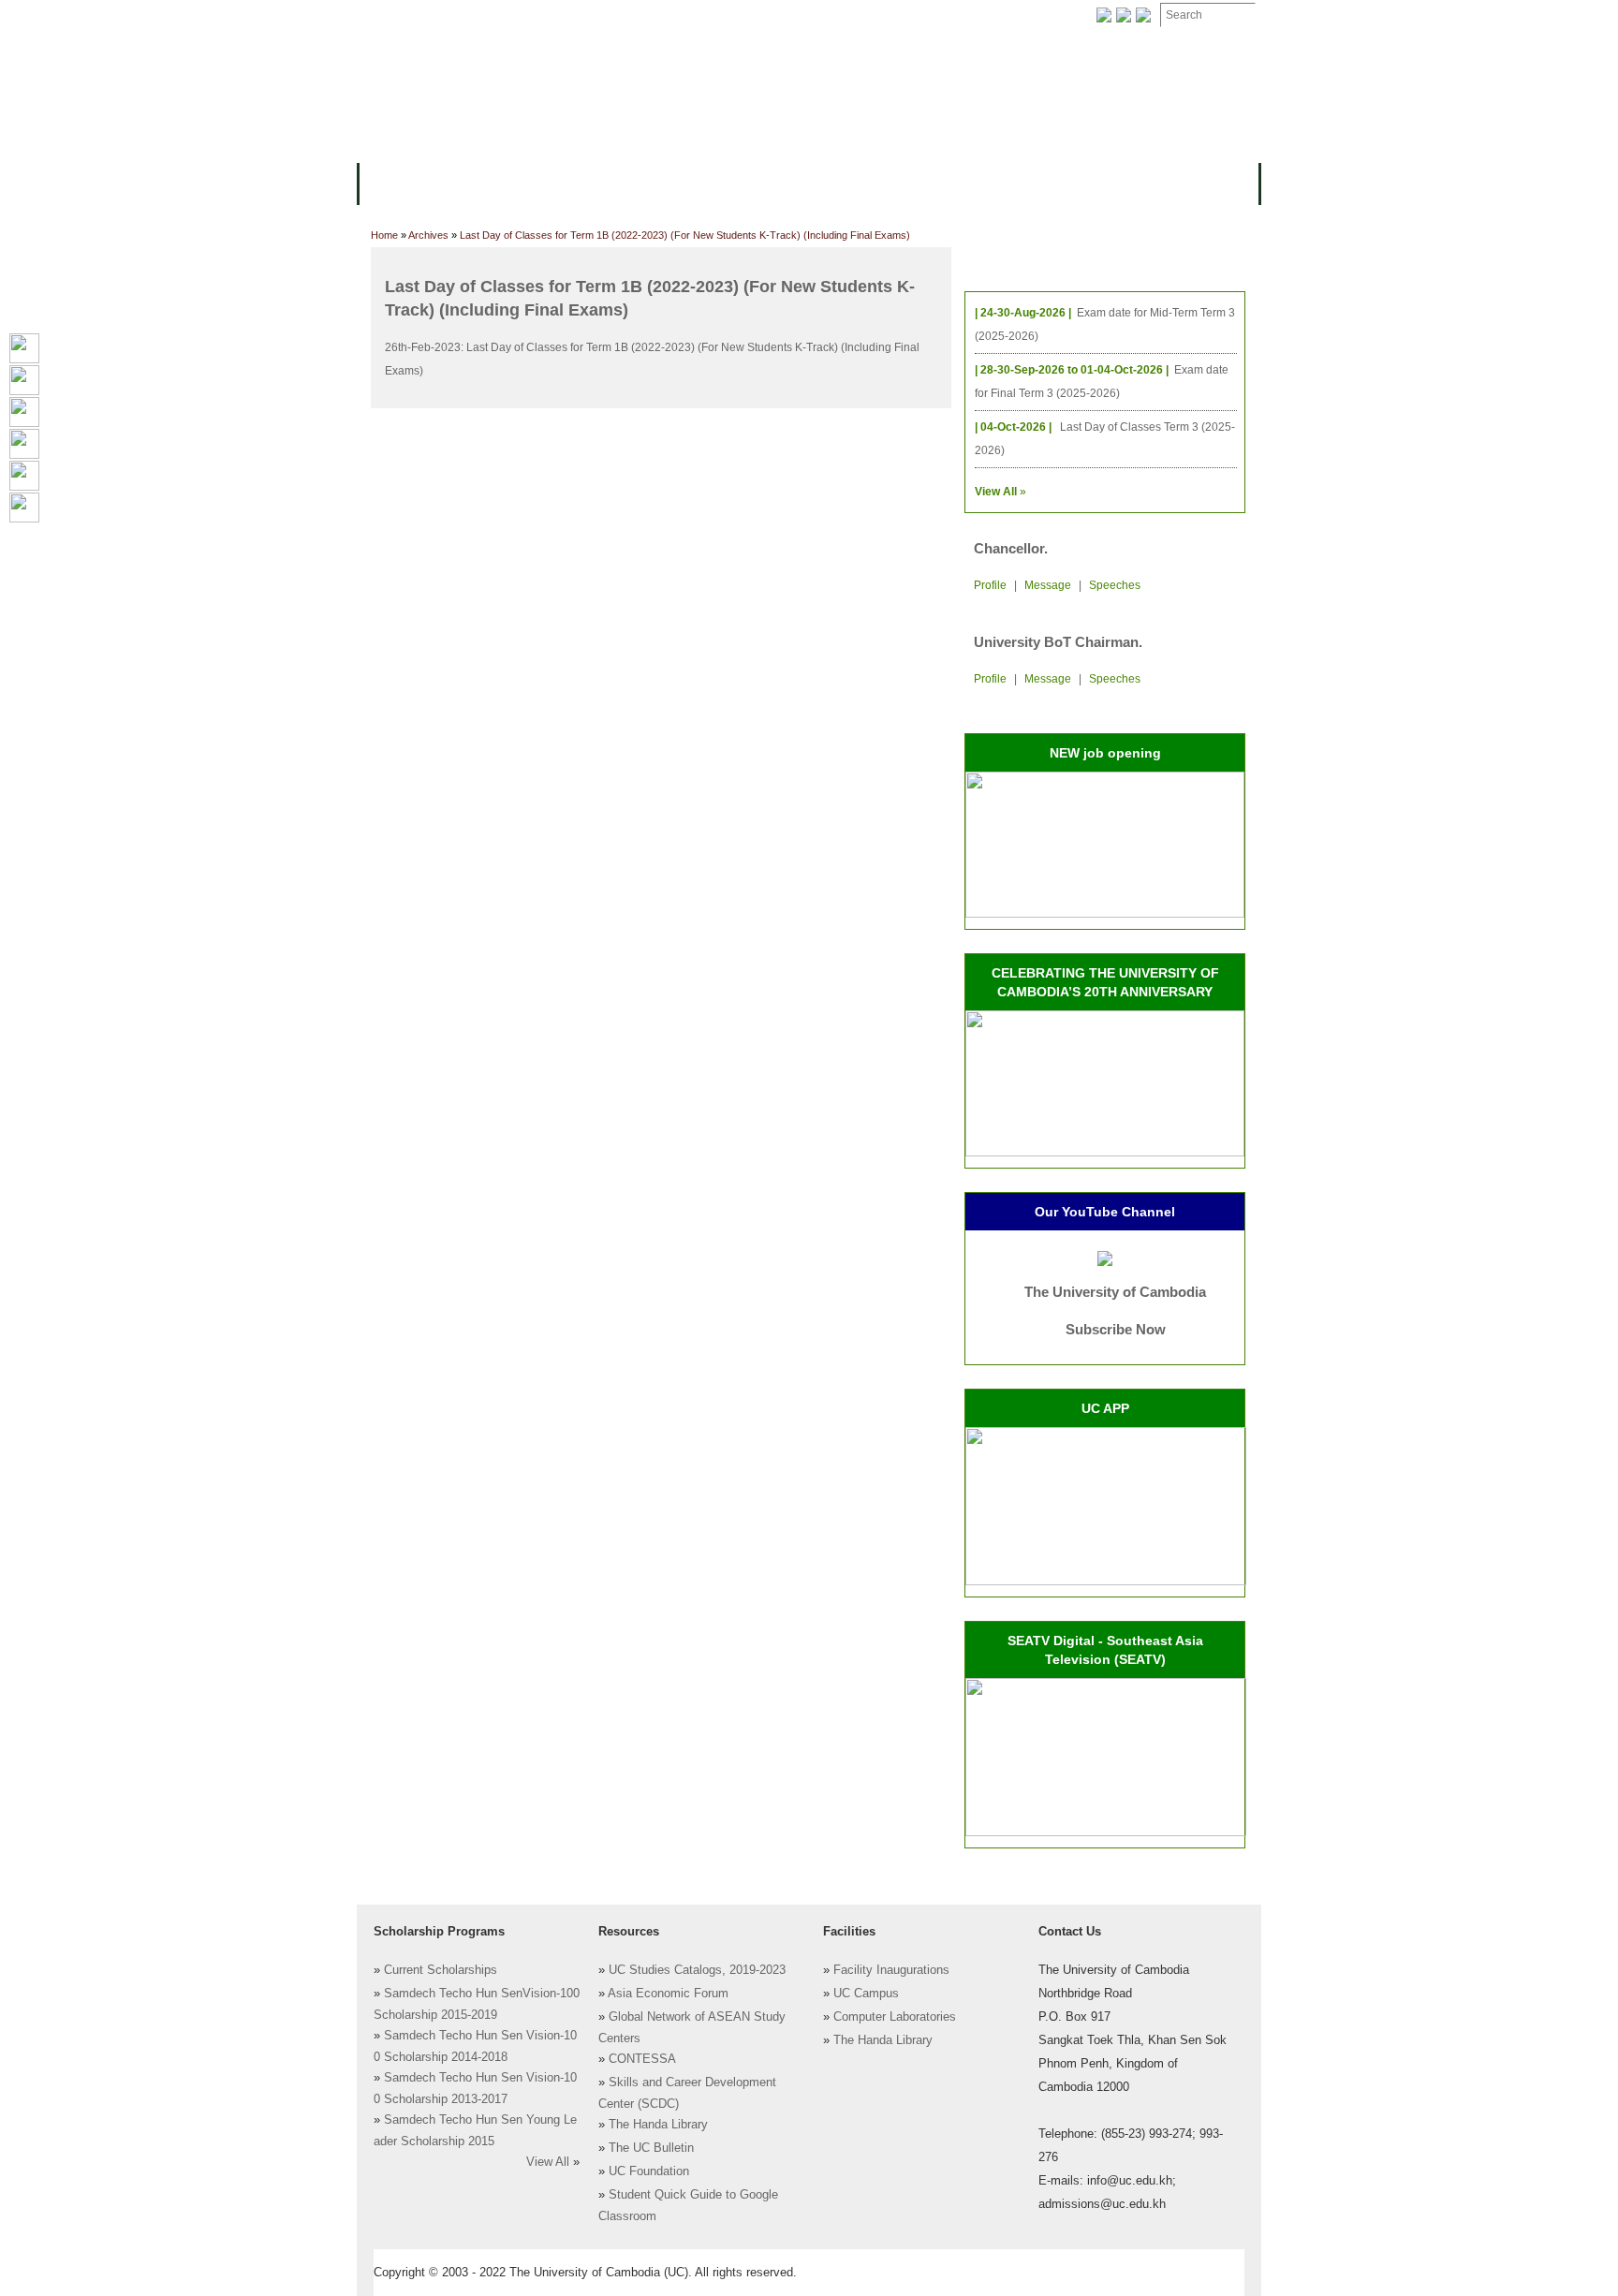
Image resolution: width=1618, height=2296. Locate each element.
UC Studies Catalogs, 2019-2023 (697, 1970)
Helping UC (700, 15)
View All (548, 2162)
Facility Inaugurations (891, 1970)
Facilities (404, 15)
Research (862, 182)
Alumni (942, 182)
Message (1048, 585)
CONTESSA (642, 2059)
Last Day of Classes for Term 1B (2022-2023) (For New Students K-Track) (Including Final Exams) (685, 235)
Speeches (1115, 585)
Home (384, 235)
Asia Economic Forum (668, 1994)
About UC (402, 182)
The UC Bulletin (651, 2148)
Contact (789, 15)
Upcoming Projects (1056, 182)
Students (773, 182)
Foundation (1002, 15)
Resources (680, 182)
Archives (610, 15)
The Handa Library (658, 2125)
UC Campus (866, 1994)
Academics (582, 182)
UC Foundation (649, 2171)
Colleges (490, 182)
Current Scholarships (441, 1970)
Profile (990, 585)
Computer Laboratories (895, 2017)
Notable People (891, 15)
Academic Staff (507, 15)
